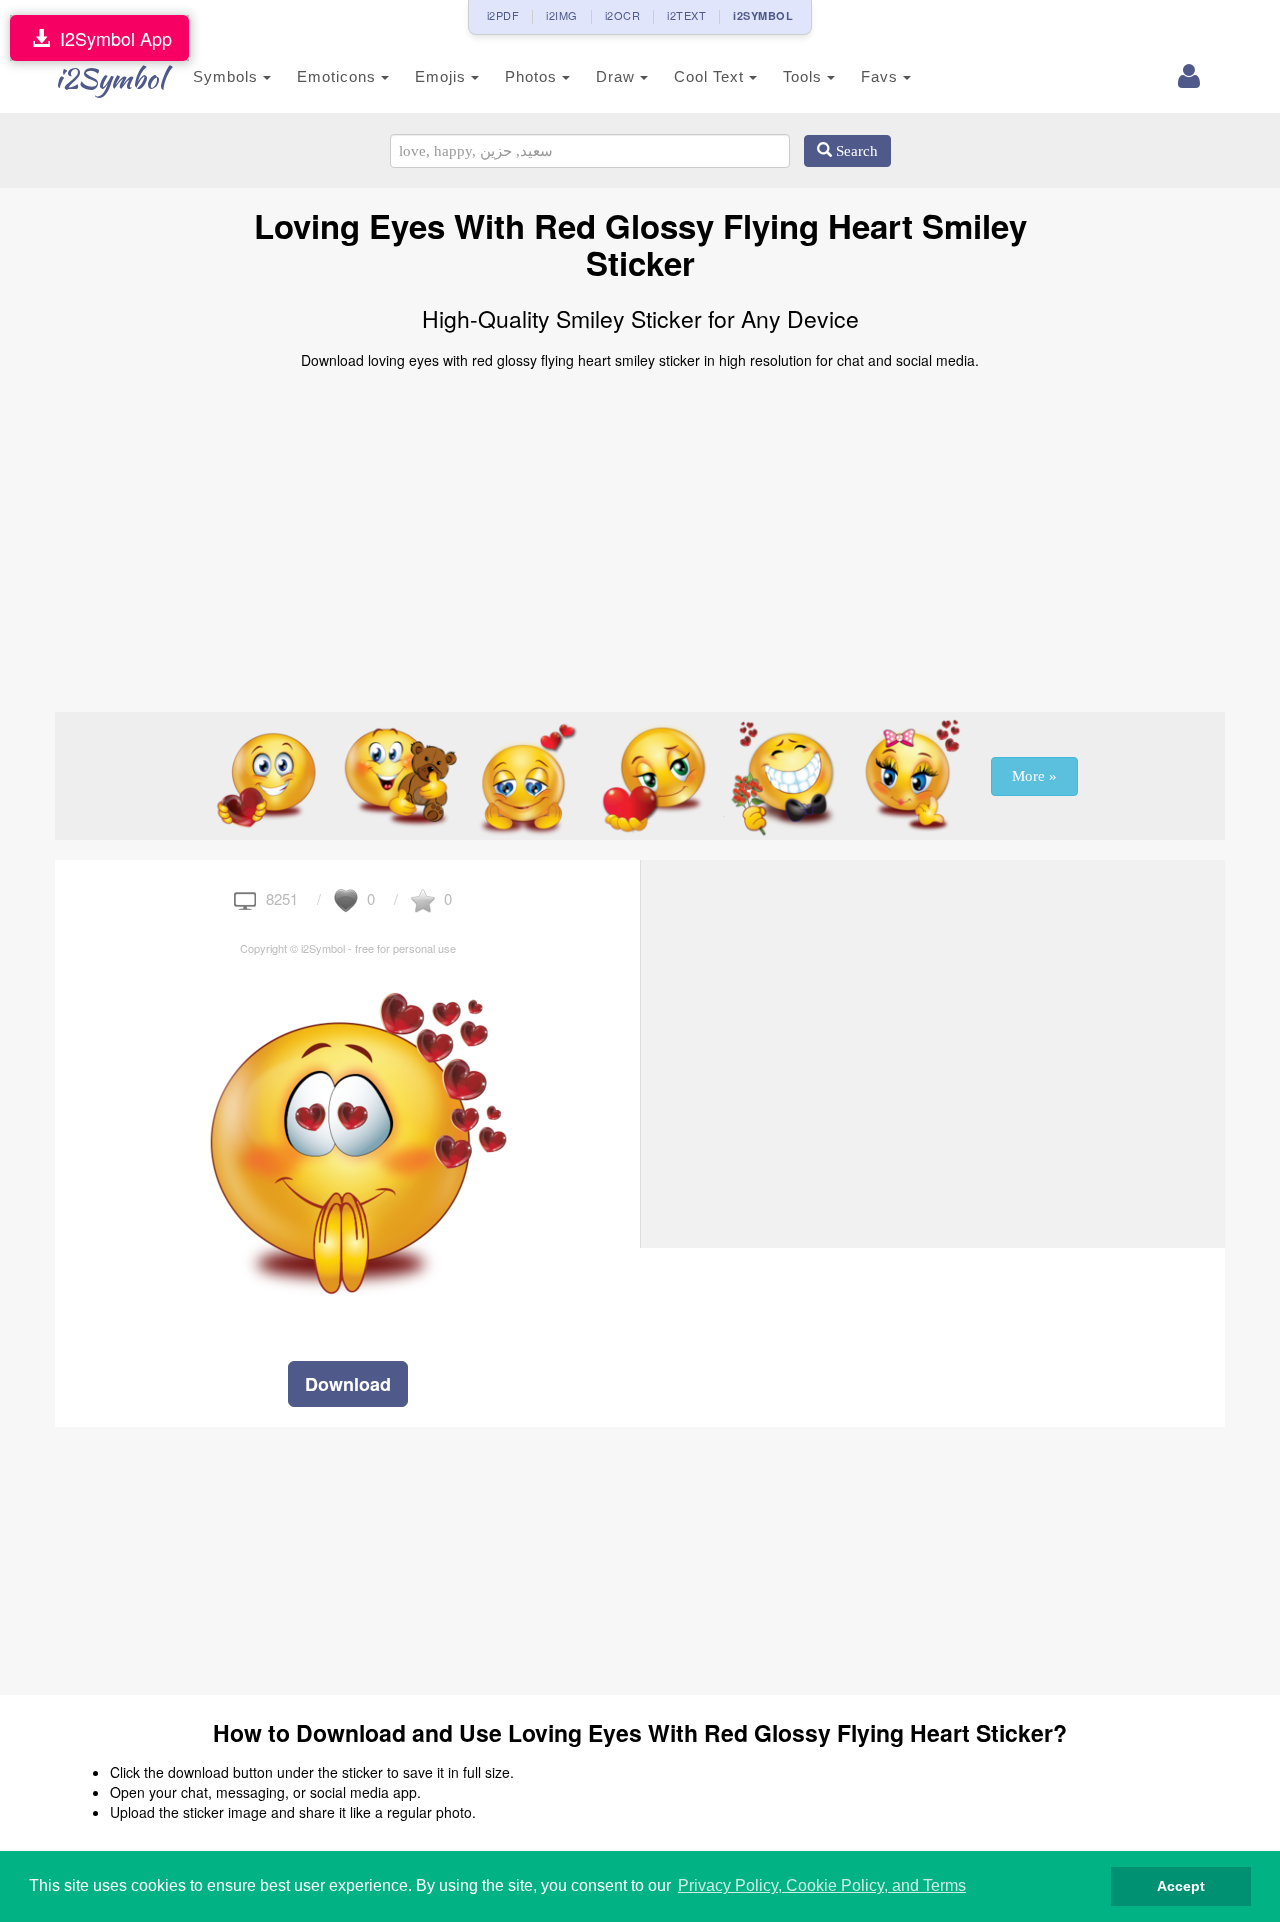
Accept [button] (1181, 1886)
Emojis (443, 76)
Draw (618, 76)
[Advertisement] (640, 532)
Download (348, 1384)
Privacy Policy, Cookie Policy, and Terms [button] (822, 1885)
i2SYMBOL (763, 15)
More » (1034, 776)
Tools (805, 76)
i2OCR (623, 15)
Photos (533, 76)
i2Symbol (110, 78)
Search (855, 151)
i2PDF (503, 15)
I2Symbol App (111, 38)
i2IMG (562, 15)
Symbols (228, 76)
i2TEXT (686, 15)
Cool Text (711, 76)
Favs (882, 76)
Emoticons (339, 76)
